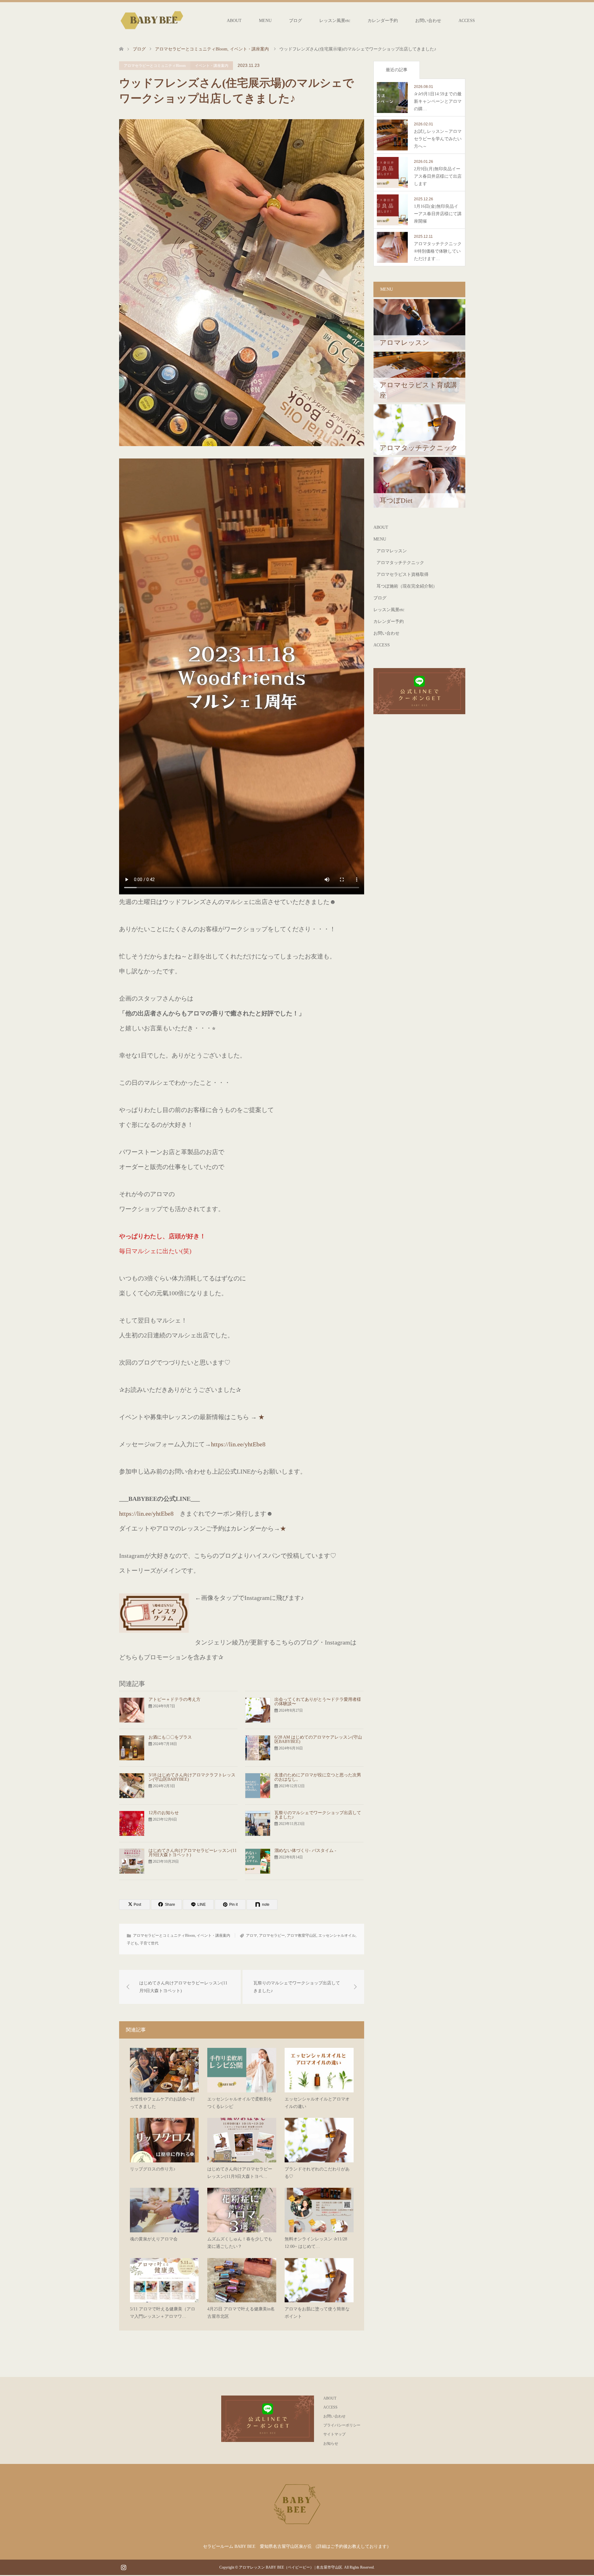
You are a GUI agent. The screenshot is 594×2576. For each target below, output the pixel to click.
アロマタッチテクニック (400, 563)
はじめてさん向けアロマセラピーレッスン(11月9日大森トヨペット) (193, 1853)
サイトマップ (334, 2434)
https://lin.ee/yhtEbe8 (238, 1444)
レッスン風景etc (335, 21)
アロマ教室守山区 (302, 1935)
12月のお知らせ (164, 1813)
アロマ (252, 1935)
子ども (132, 1943)
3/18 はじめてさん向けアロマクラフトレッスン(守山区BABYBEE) (192, 1777)
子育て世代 (149, 1943)
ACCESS (467, 21)
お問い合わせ (428, 21)
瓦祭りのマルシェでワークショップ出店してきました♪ (318, 1815)
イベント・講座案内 (212, 66)
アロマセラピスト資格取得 (402, 574)
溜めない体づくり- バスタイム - (305, 1851)
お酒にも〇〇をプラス (170, 1737)
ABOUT (234, 21)
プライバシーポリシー (342, 2425)
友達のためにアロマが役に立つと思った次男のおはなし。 (318, 1777)
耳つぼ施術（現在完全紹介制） (407, 586)
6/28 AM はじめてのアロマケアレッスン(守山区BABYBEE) (318, 1739)
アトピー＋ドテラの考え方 (174, 1699)
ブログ (295, 21)
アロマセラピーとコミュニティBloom (155, 66)
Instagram (123, 2567)
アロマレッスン (392, 551)
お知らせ (331, 2444)
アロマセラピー (272, 1935)
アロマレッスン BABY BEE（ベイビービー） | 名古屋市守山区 (291, 2567)
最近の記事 (397, 70)
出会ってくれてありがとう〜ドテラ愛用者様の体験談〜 (318, 1702)
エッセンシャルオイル (337, 1935)
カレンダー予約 (383, 21)
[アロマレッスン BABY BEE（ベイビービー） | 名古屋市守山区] (152, 20)
